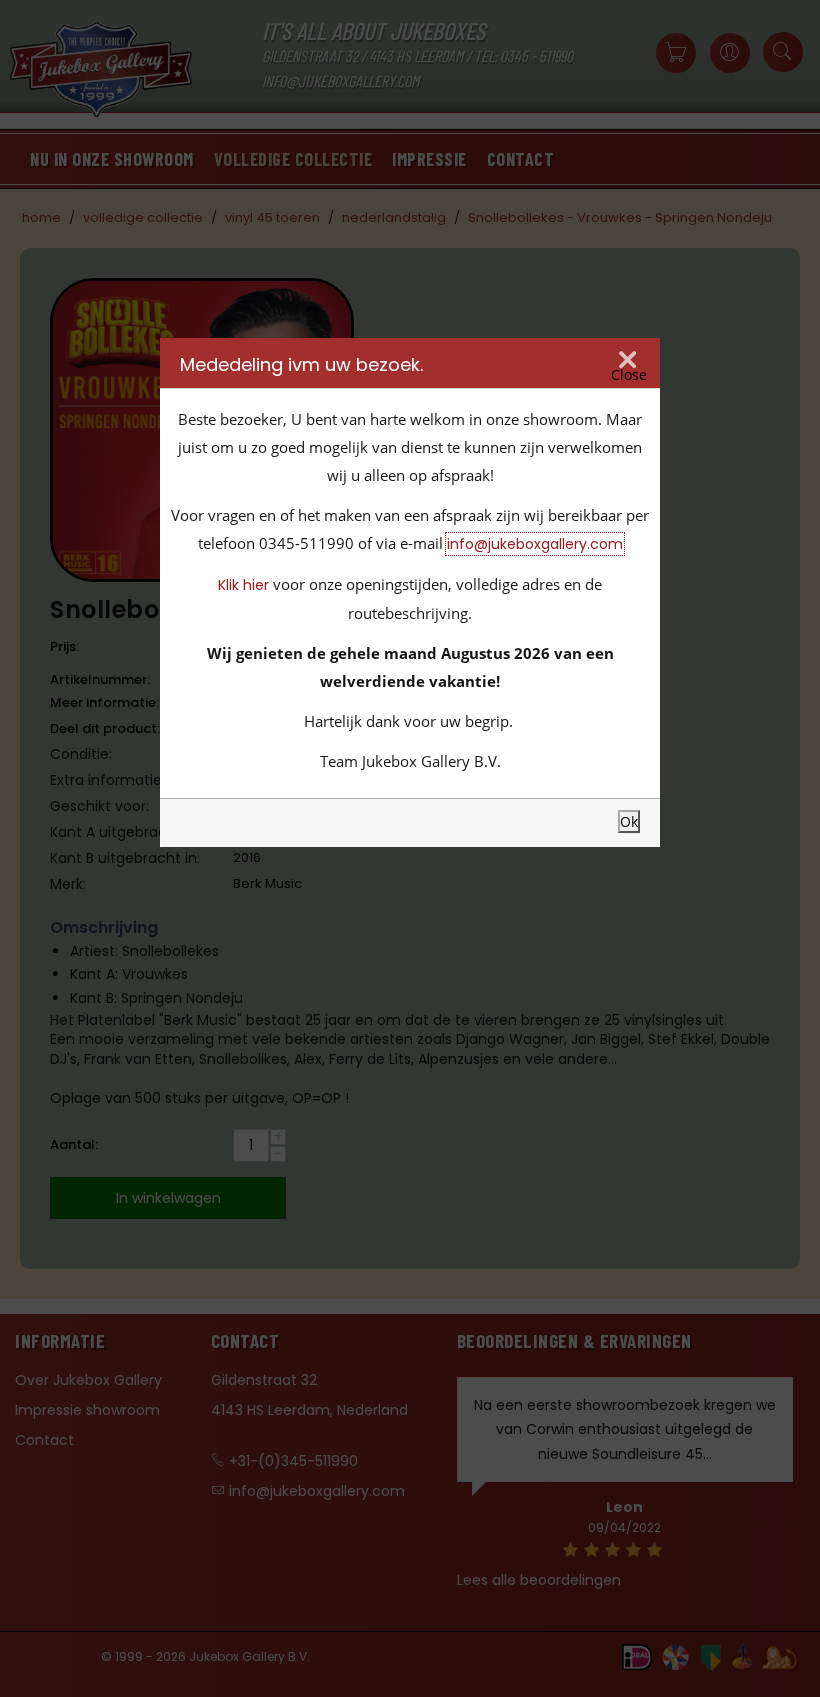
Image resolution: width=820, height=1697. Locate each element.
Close (629, 374)
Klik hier (243, 585)
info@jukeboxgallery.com (535, 544)
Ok (629, 821)
